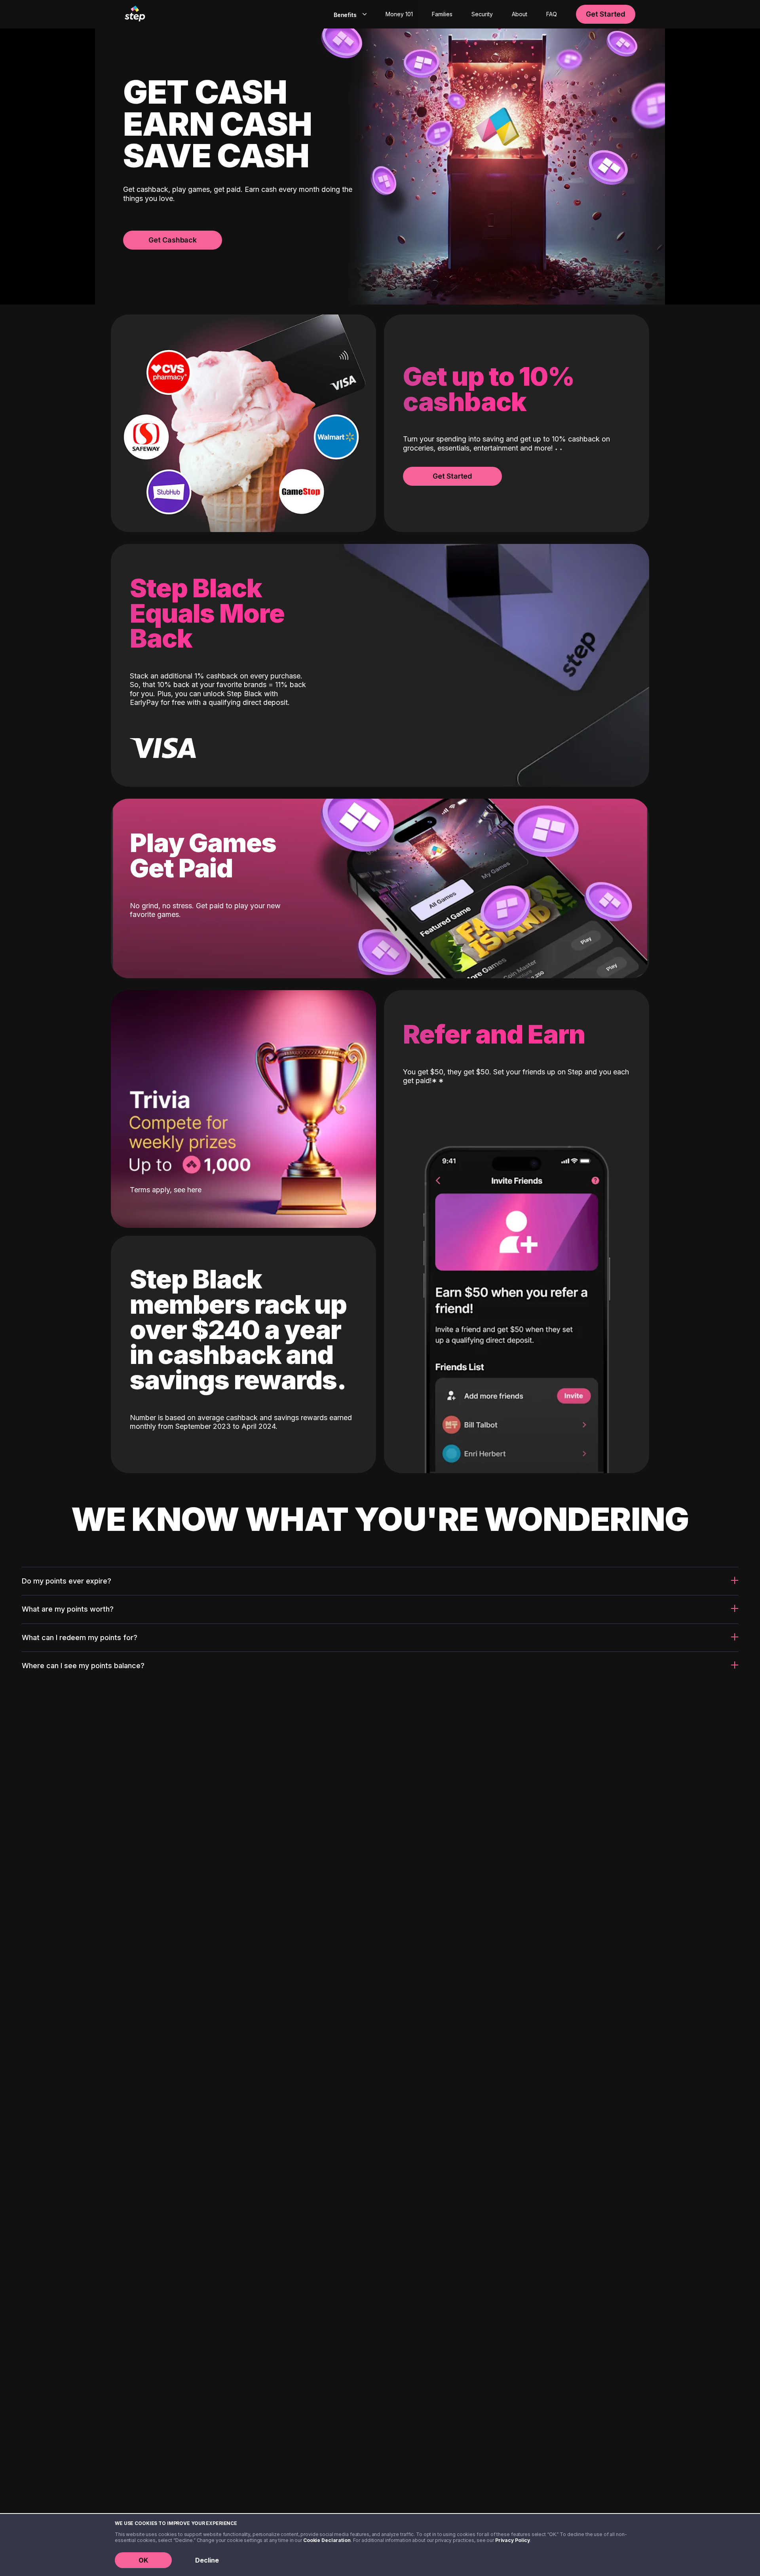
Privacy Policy (513, 2540)
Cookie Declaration (327, 2540)
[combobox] (349, 14)
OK (143, 2560)
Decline (207, 2560)
